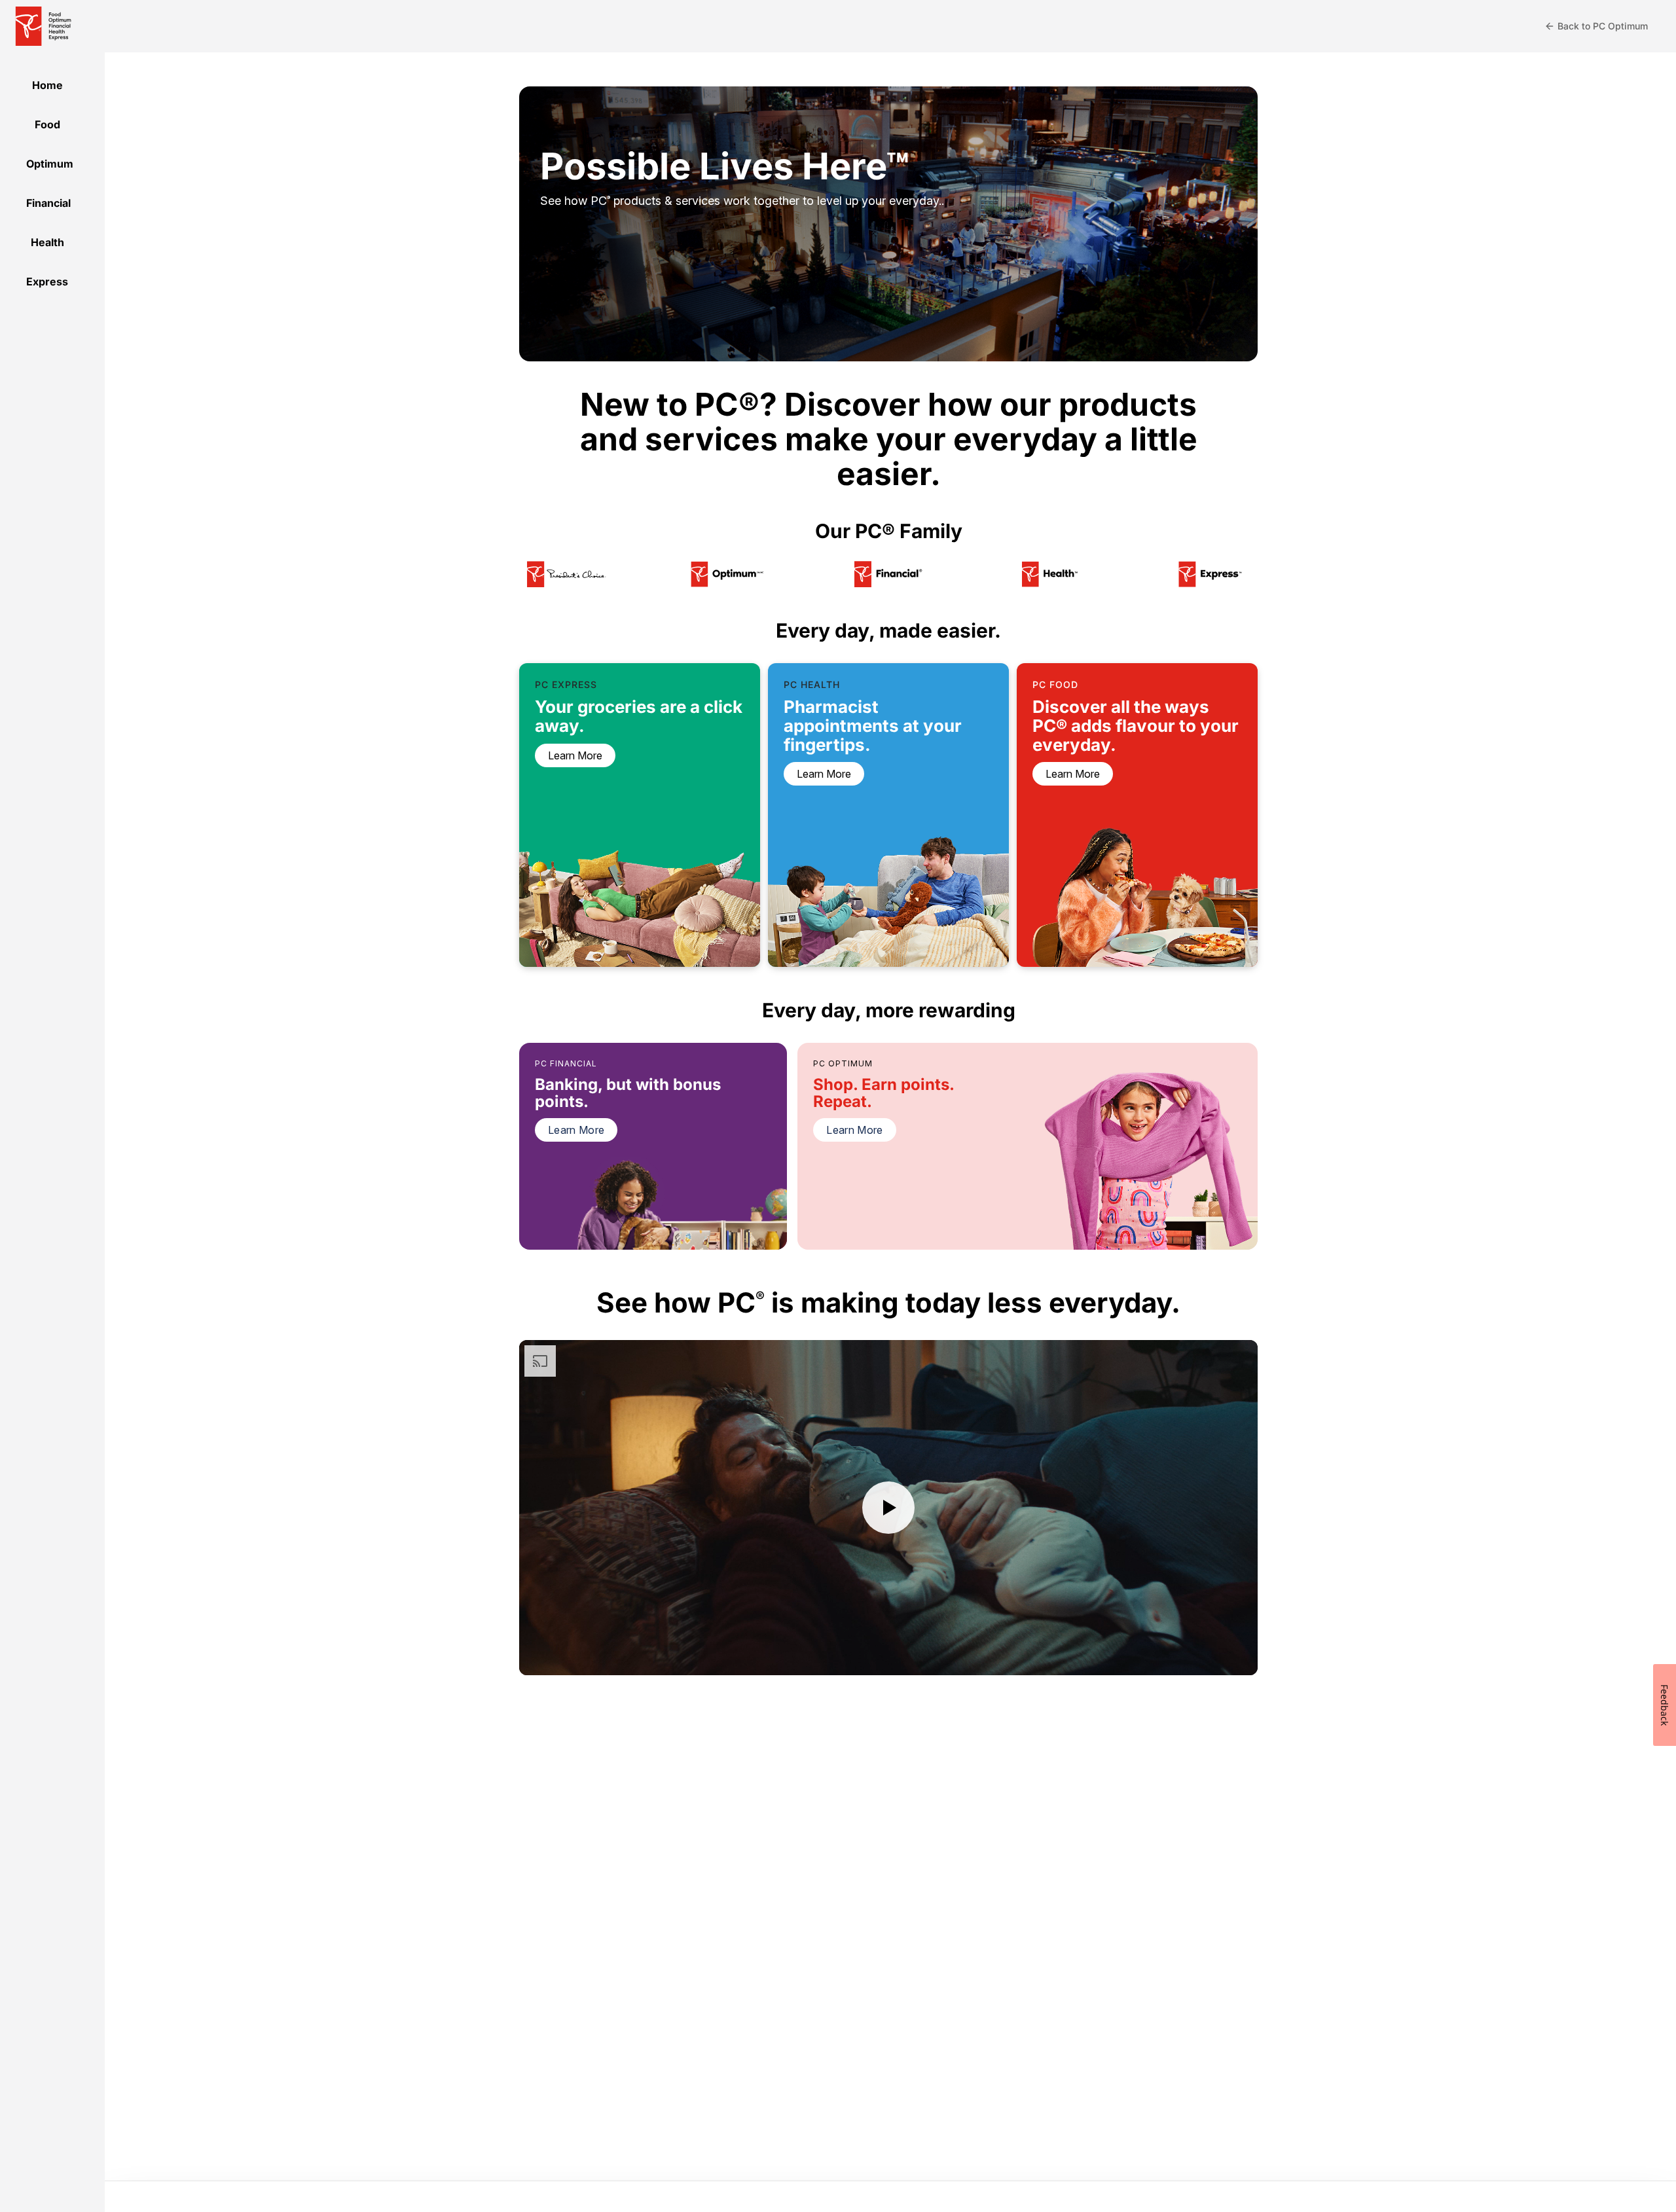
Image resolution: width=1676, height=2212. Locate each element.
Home (47, 85)
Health (47, 242)
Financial (48, 203)
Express (47, 281)
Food (47, 124)
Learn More (576, 1130)
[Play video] (888, 1508)
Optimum (50, 164)
